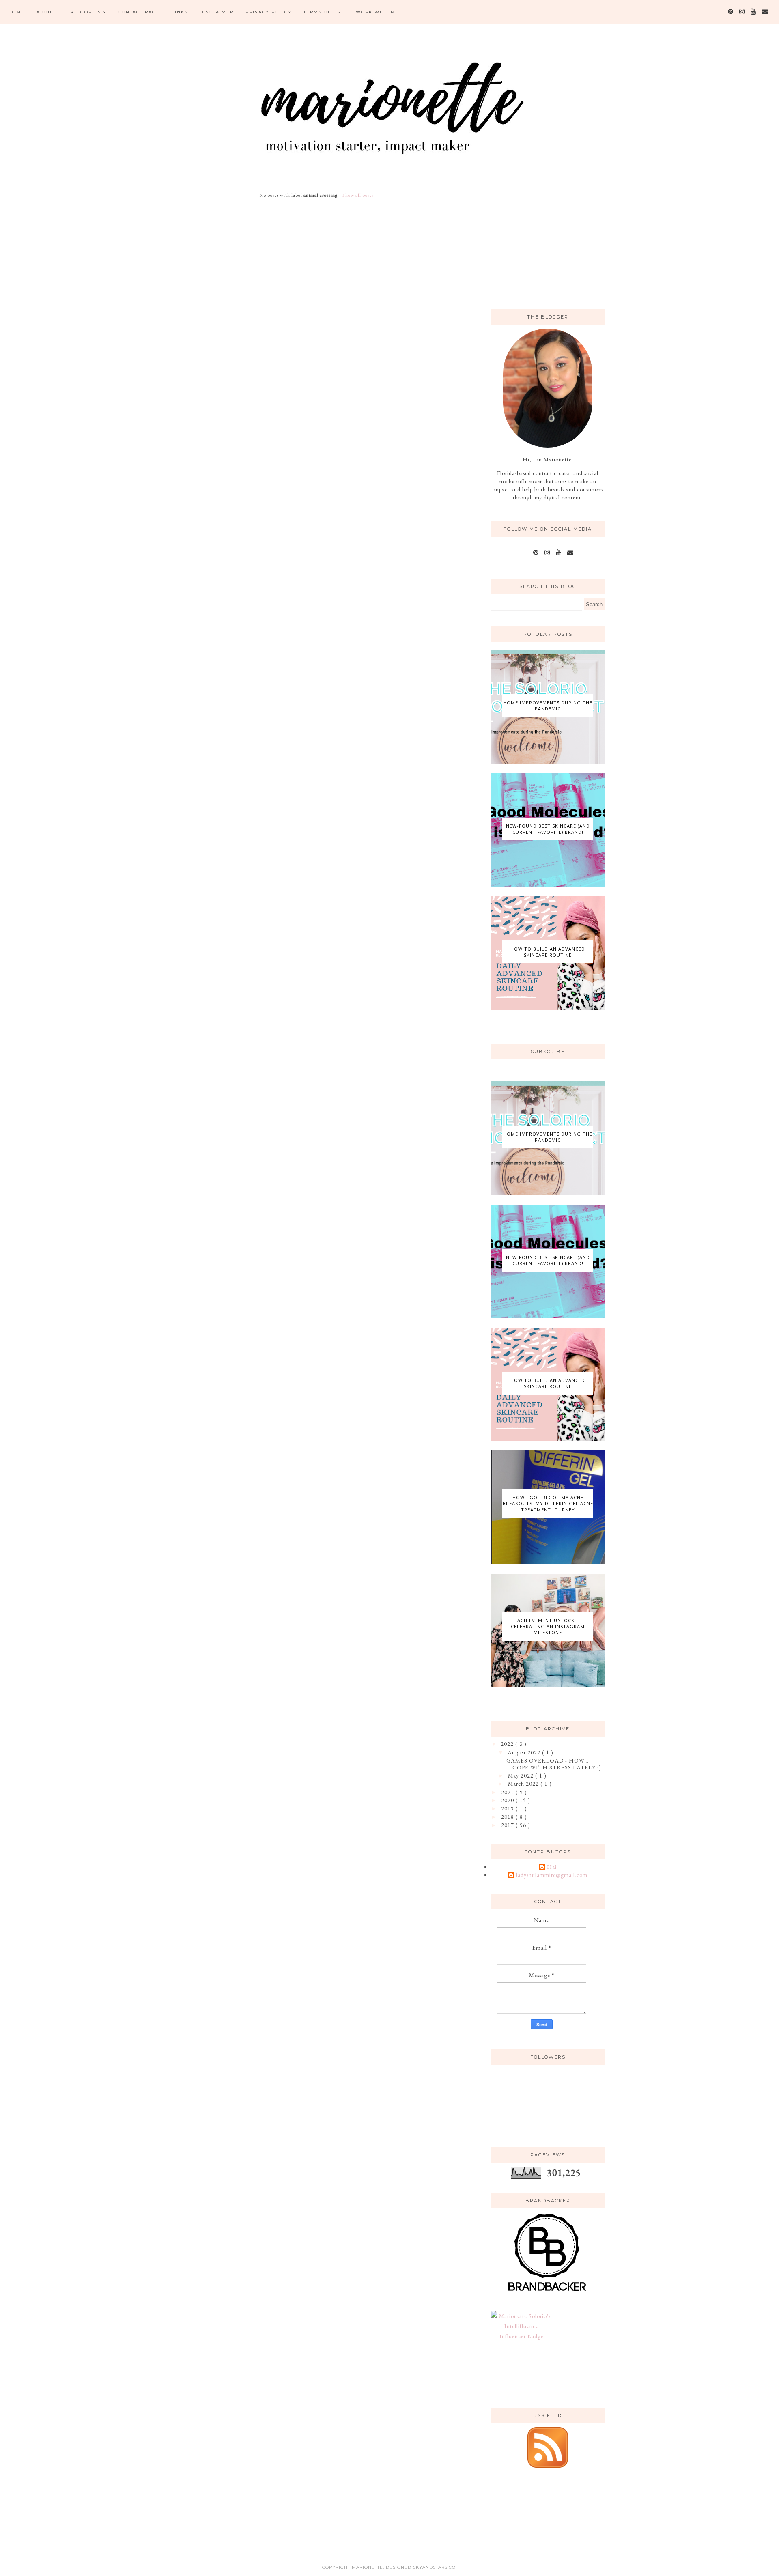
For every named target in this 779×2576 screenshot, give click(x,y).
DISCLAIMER (217, 12)
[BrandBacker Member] (548, 2292)
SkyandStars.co (434, 2567)
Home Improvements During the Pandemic (548, 706)
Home (16, 12)
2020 (508, 1800)
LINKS (180, 12)
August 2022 (525, 1752)
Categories (84, 12)
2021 (508, 1792)
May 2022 (522, 1775)
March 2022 (524, 1784)
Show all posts (358, 195)
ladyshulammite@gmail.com (552, 1875)
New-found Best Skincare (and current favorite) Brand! (548, 829)
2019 (508, 1808)
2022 (508, 1744)
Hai (552, 1867)
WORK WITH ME (378, 12)
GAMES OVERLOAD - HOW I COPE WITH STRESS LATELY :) (554, 1764)
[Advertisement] (552, 241)
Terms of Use (324, 12)
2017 (508, 1825)
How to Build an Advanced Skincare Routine (548, 952)
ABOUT (46, 12)
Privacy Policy (269, 12)
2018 (508, 1817)
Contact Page (139, 12)
